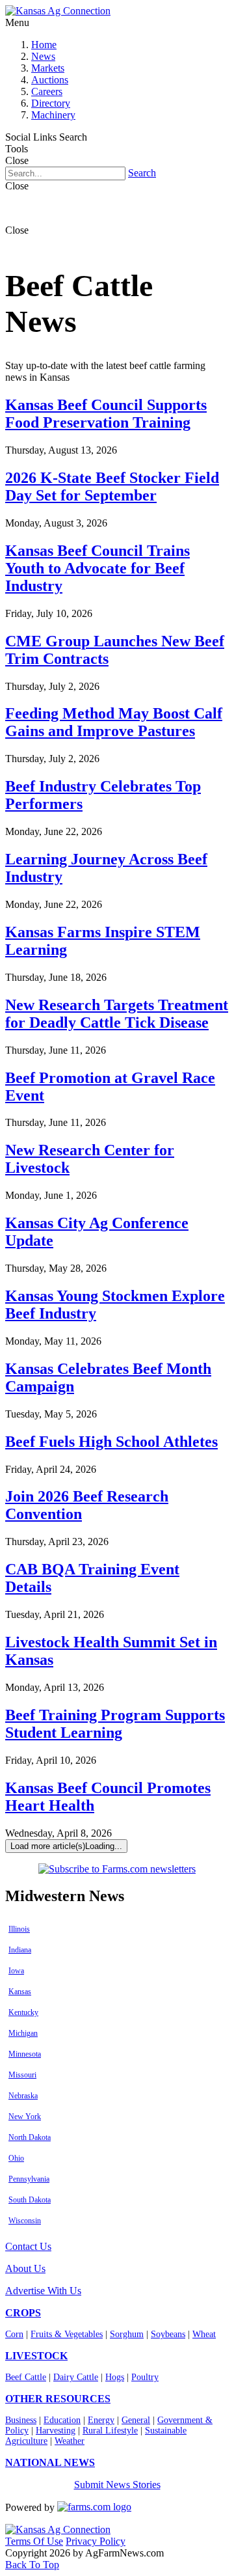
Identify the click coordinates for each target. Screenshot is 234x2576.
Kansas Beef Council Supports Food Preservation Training (106, 414)
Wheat (204, 2334)
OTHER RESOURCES (58, 2399)
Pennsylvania (29, 2179)
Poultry (145, 2377)
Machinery (53, 115)
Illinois (19, 1929)
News (43, 56)
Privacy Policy (96, 2541)
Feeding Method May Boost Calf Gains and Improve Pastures (114, 722)
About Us (25, 2268)
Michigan (23, 2033)
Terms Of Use (34, 2541)
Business (21, 2420)
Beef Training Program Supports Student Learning (115, 1724)
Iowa (16, 1971)
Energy (101, 2420)
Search (142, 173)
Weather (70, 2441)
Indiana (20, 1950)
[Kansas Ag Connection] (58, 11)
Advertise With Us (43, 2291)
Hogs (115, 2377)
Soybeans (168, 2334)
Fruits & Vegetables (67, 2334)
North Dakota (30, 2137)
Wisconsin (25, 2221)
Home (44, 45)
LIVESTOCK (36, 2356)
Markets (48, 68)
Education (62, 2420)
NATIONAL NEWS (50, 2462)
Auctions (50, 80)
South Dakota (30, 2200)
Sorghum (127, 2334)
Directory (51, 103)
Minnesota (25, 2054)
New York (25, 2117)
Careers (47, 91)
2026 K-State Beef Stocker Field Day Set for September (112, 486)
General (136, 2420)
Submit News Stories (117, 2485)
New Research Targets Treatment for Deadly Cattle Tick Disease (117, 1014)
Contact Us (28, 2246)
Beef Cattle (26, 2377)
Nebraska (23, 2096)
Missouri (22, 2075)
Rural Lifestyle (110, 2431)
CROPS (23, 2313)
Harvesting (56, 2431)
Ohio (16, 2158)
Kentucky (23, 2012)
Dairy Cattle (76, 2377)
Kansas (20, 1992)
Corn (14, 2334)
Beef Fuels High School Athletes (111, 1442)
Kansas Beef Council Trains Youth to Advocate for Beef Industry (97, 568)
